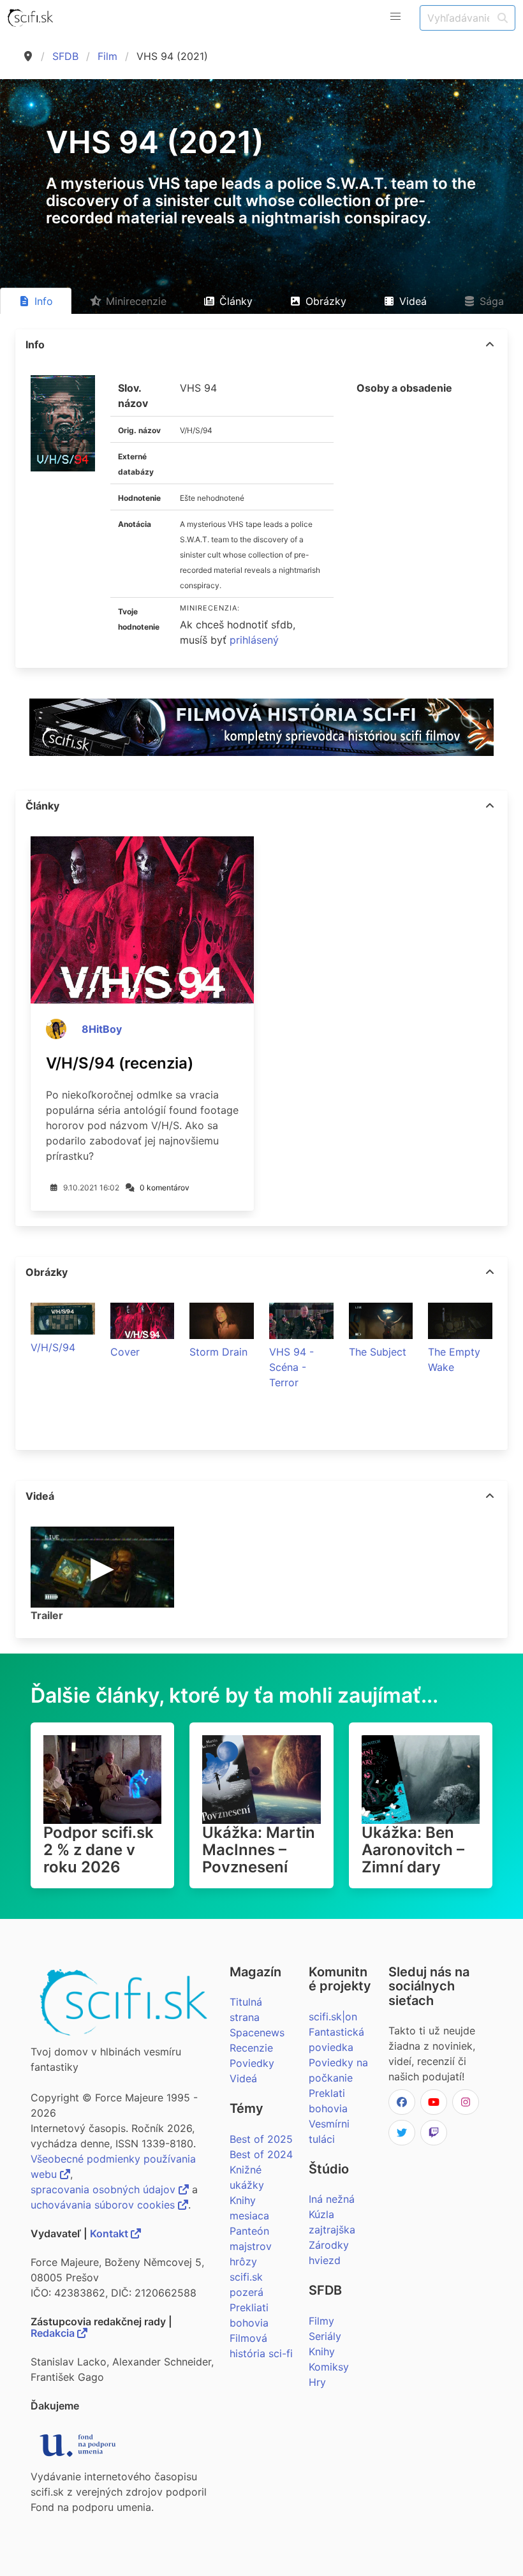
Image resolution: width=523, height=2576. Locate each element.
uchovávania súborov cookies (104, 2205)
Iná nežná (332, 2199)
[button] (395, 17)
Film (107, 56)
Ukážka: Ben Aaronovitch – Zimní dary (413, 1850)
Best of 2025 (261, 2139)
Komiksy (329, 2367)
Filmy (321, 2321)
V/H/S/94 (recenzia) (120, 1063)
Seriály (325, 2336)
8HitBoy (102, 1029)
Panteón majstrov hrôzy (251, 2246)
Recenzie (251, 2048)
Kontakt (110, 2233)
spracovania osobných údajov (105, 2189)
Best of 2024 (261, 2154)
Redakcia (54, 2333)
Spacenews (257, 2032)
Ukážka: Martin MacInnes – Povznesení (259, 1850)
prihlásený (254, 640)
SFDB (65, 56)
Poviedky (252, 2063)
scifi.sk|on (333, 2017)
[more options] (490, 344)
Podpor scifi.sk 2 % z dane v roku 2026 (99, 1850)
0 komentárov (165, 1188)
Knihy (322, 2351)
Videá (243, 2078)
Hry (317, 2382)
